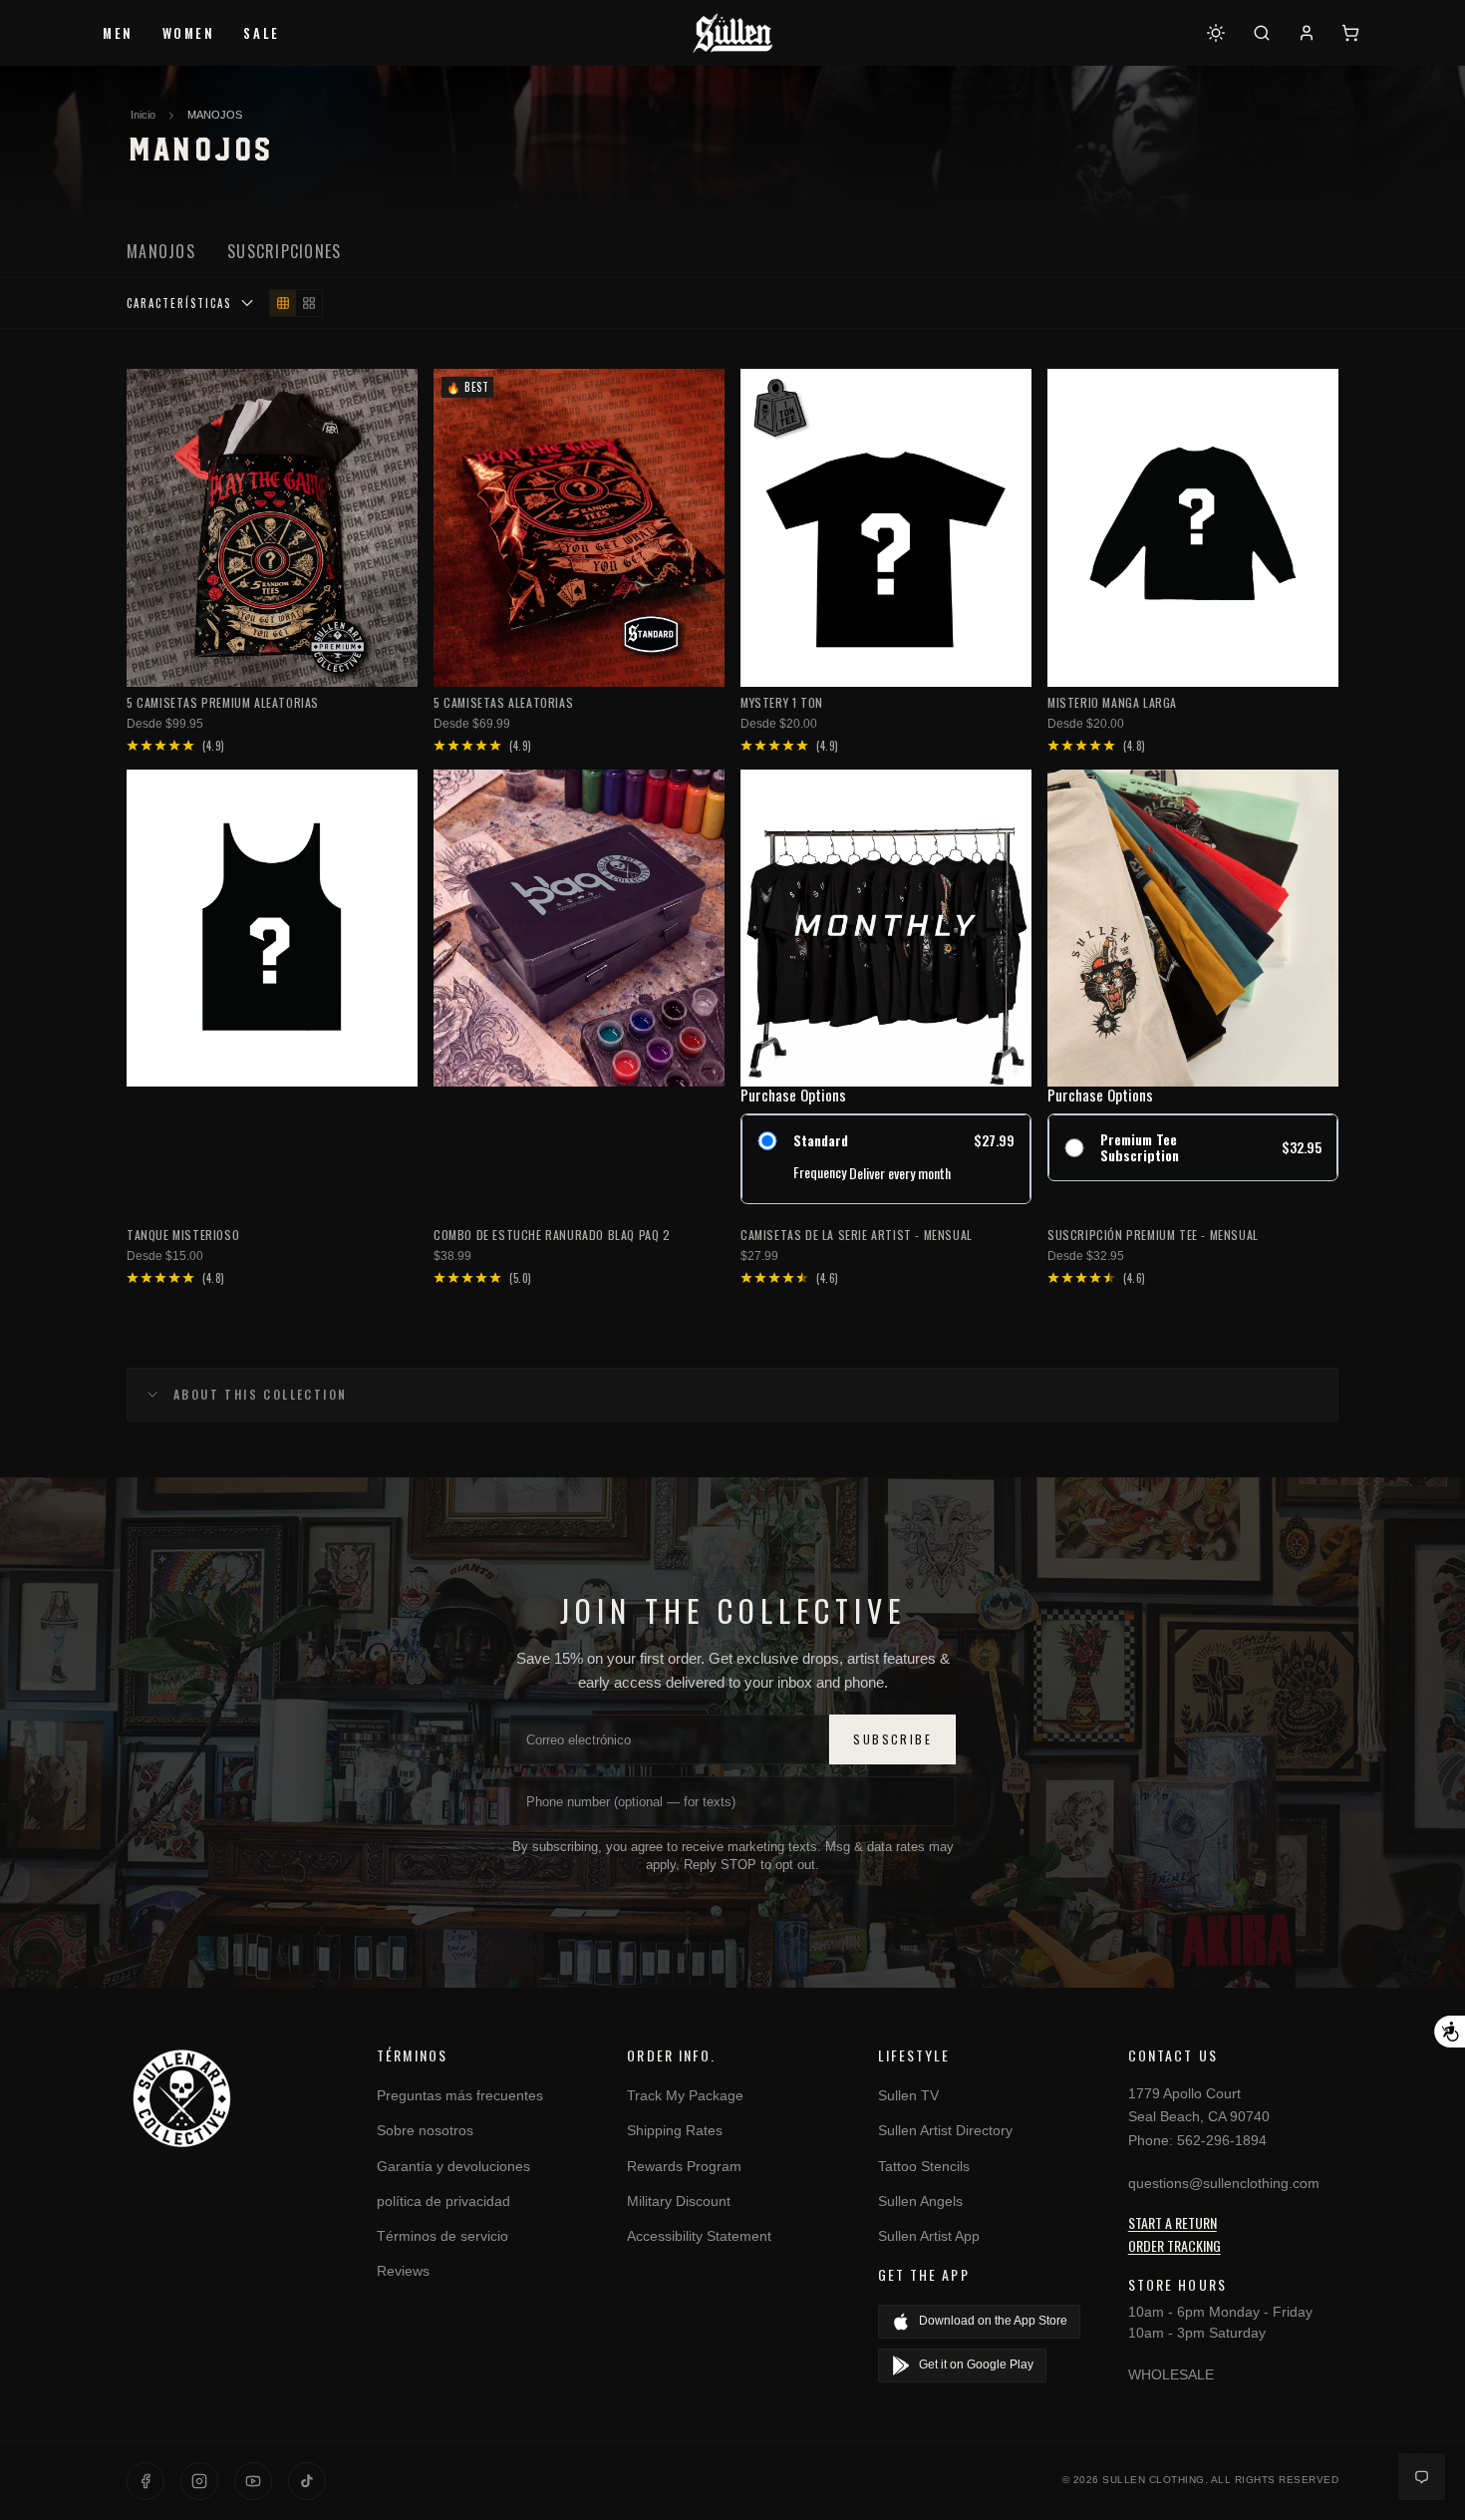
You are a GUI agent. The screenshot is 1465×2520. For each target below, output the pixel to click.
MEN (118, 33)
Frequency (820, 1173)
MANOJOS (215, 115)
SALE (261, 33)
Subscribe (892, 1739)
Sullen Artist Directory (945, 2130)
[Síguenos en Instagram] (199, 2481)
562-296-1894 (1222, 2140)
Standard (821, 1141)
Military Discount (679, 2201)
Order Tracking (1174, 2245)
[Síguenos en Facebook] (146, 2481)
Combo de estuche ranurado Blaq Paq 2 (552, 1235)
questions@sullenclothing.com (1224, 2183)
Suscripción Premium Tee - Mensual (1153, 1235)
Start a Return (1172, 2222)
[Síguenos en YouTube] (253, 2481)
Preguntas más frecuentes (460, 2095)
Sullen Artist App (929, 2236)
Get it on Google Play (976, 2364)
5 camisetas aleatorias (503, 702)
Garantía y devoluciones (453, 2166)
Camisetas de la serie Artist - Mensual (857, 1235)
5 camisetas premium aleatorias (223, 702)
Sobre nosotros (425, 2130)
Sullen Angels (920, 2201)
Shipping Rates (675, 2130)
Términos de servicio (442, 2236)
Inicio (143, 115)
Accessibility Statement (699, 2236)
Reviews (403, 2271)
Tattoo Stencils (924, 2166)
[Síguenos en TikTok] (307, 2481)
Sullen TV (908, 2095)
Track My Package (685, 2095)
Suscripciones (285, 251)
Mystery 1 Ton (782, 702)
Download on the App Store (993, 2321)
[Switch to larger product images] (309, 303)
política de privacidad (443, 2201)
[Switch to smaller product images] (283, 303)
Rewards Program (684, 2166)
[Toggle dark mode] (1216, 33)
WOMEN (189, 33)
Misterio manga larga (1112, 702)
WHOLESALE (1171, 2374)
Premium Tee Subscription (1140, 1148)
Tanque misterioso (183, 1235)
